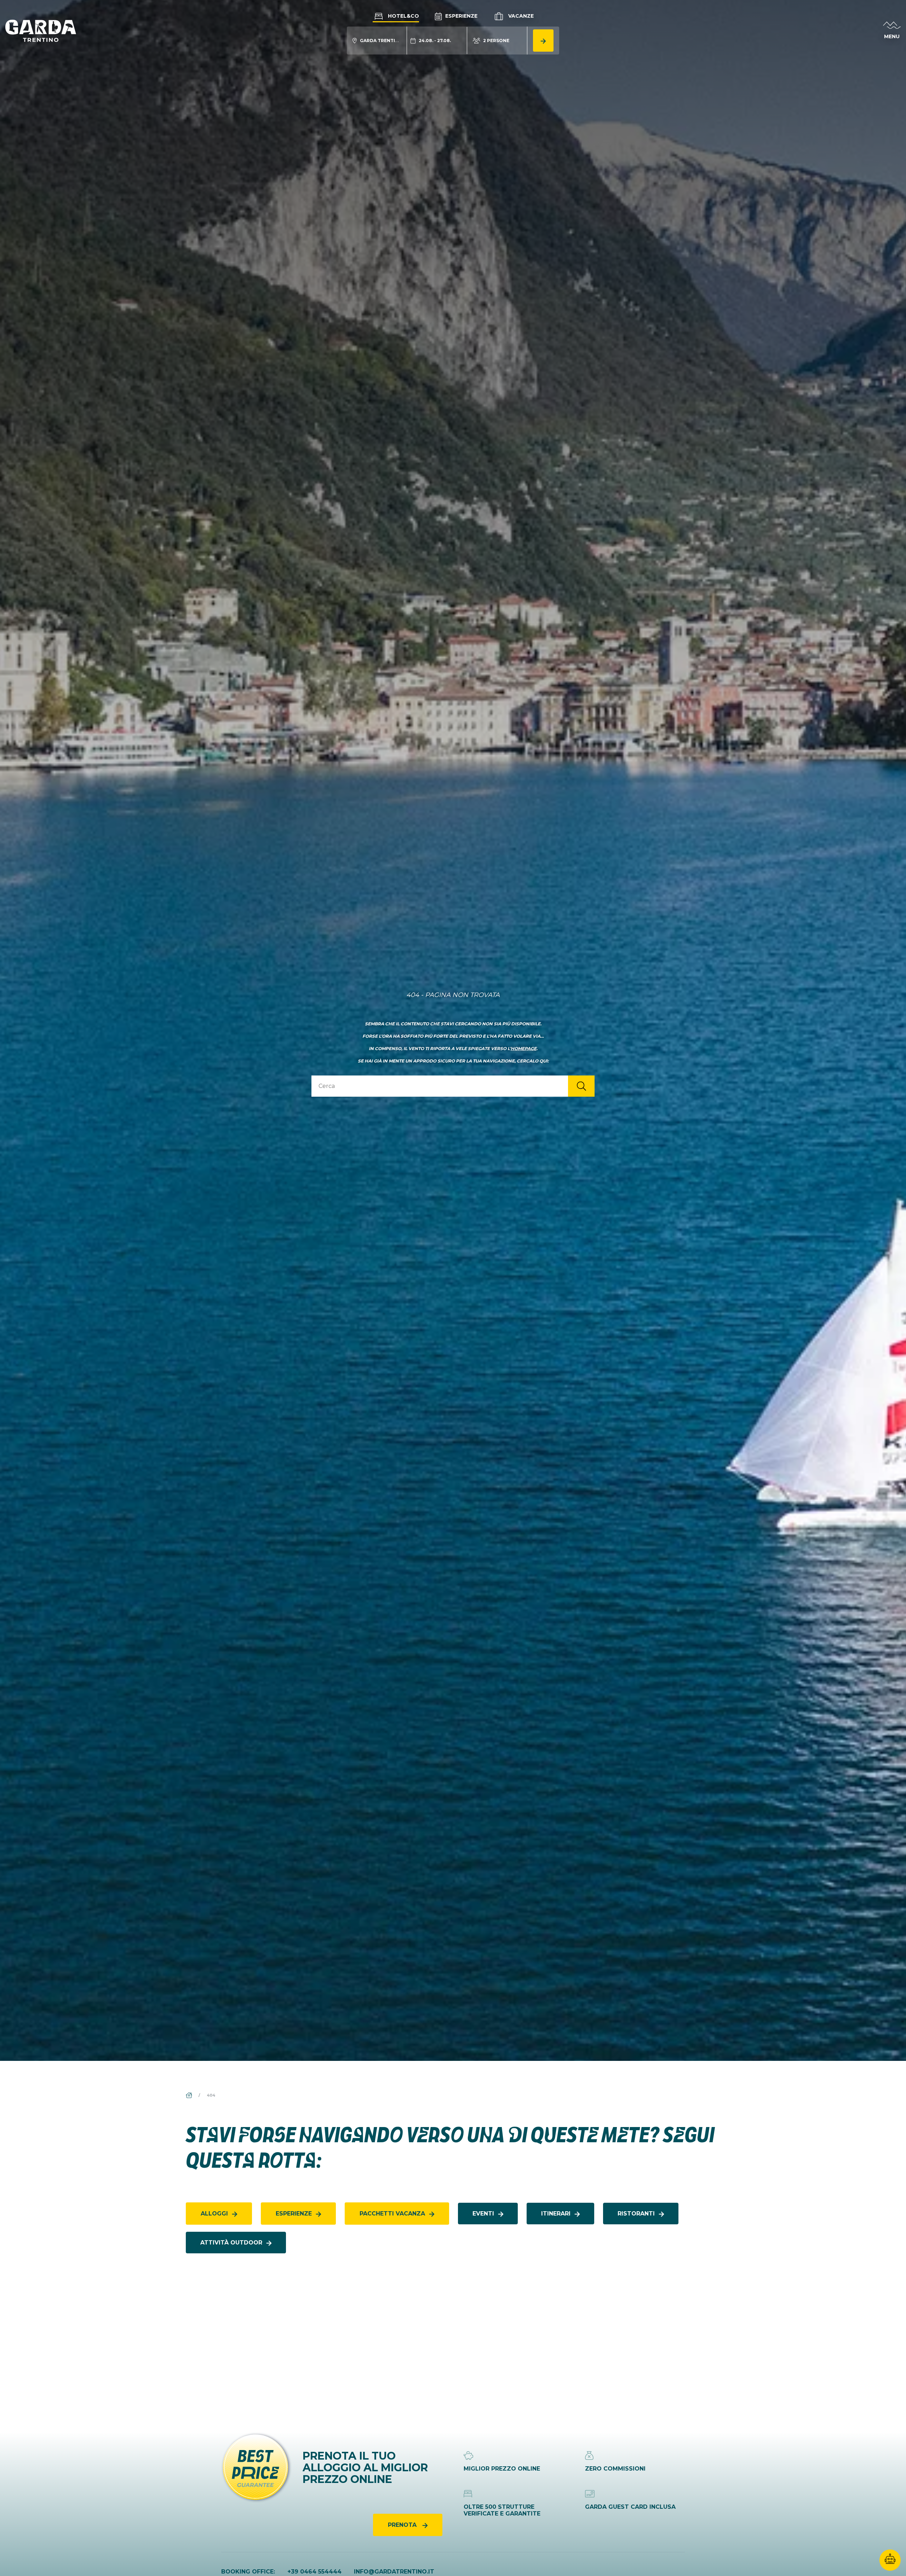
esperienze (294, 2214)
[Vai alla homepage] (41, 30)
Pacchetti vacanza (392, 2214)
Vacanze (520, 16)
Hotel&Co (403, 16)
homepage (524, 1048)
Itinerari (556, 2214)
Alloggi (214, 2214)
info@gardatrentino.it (394, 2572)
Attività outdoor (231, 2243)
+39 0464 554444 (314, 2572)
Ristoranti (636, 2214)
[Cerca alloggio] (543, 41)
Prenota (403, 2525)
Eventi (483, 2214)
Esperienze (461, 16)
